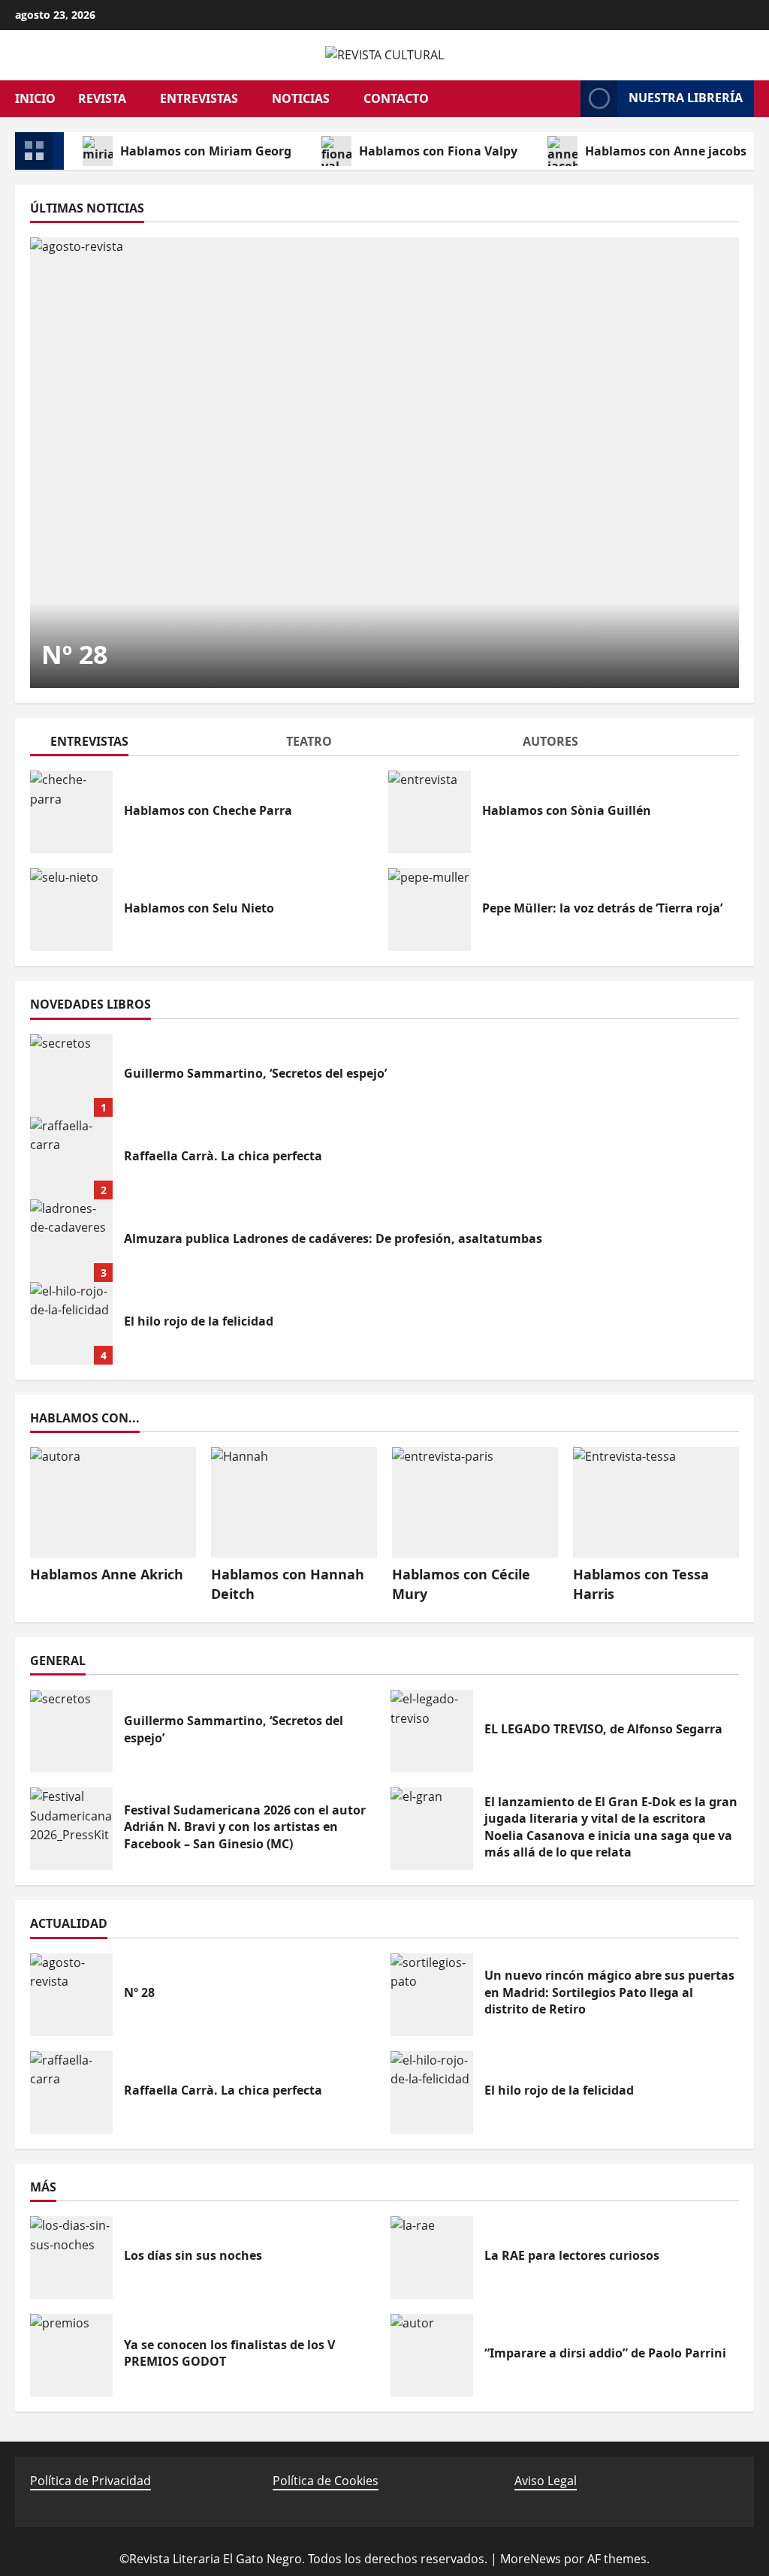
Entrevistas (199, 98)
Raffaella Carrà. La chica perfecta (71, 1158)
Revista (102, 98)
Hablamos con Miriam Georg (206, 151)
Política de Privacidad (90, 2481)
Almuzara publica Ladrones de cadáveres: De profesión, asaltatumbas (71, 1241)
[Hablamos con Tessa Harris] (656, 1502)
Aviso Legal (546, 2481)
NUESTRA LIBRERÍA (686, 98)
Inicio (35, 98)
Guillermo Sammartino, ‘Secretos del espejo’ (71, 1075)
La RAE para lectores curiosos (432, 2258)
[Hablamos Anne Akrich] (113, 1502)
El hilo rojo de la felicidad (71, 1323)
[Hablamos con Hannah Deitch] (294, 1502)
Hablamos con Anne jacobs (666, 151)
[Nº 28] (384, 463)
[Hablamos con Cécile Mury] (475, 1502)
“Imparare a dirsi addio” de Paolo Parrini (432, 2355)
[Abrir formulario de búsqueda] (562, 98)
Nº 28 (74, 654)
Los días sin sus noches (71, 2258)
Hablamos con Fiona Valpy (438, 151)
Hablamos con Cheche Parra (71, 812)
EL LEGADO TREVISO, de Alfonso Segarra (432, 1731)
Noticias (301, 98)
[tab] (148, 744)
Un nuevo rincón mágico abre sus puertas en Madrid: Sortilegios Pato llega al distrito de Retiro (432, 1995)
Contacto (396, 98)
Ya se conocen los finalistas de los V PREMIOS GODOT (71, 2355)
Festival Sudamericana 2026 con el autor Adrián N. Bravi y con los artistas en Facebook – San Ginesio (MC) (71, 1829)
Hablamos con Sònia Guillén (430, 812)
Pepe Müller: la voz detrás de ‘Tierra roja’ (430, 909)
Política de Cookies (326, 2481)
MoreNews (531, 2559)
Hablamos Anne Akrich (107, 1574)
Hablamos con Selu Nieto (71, 909)
